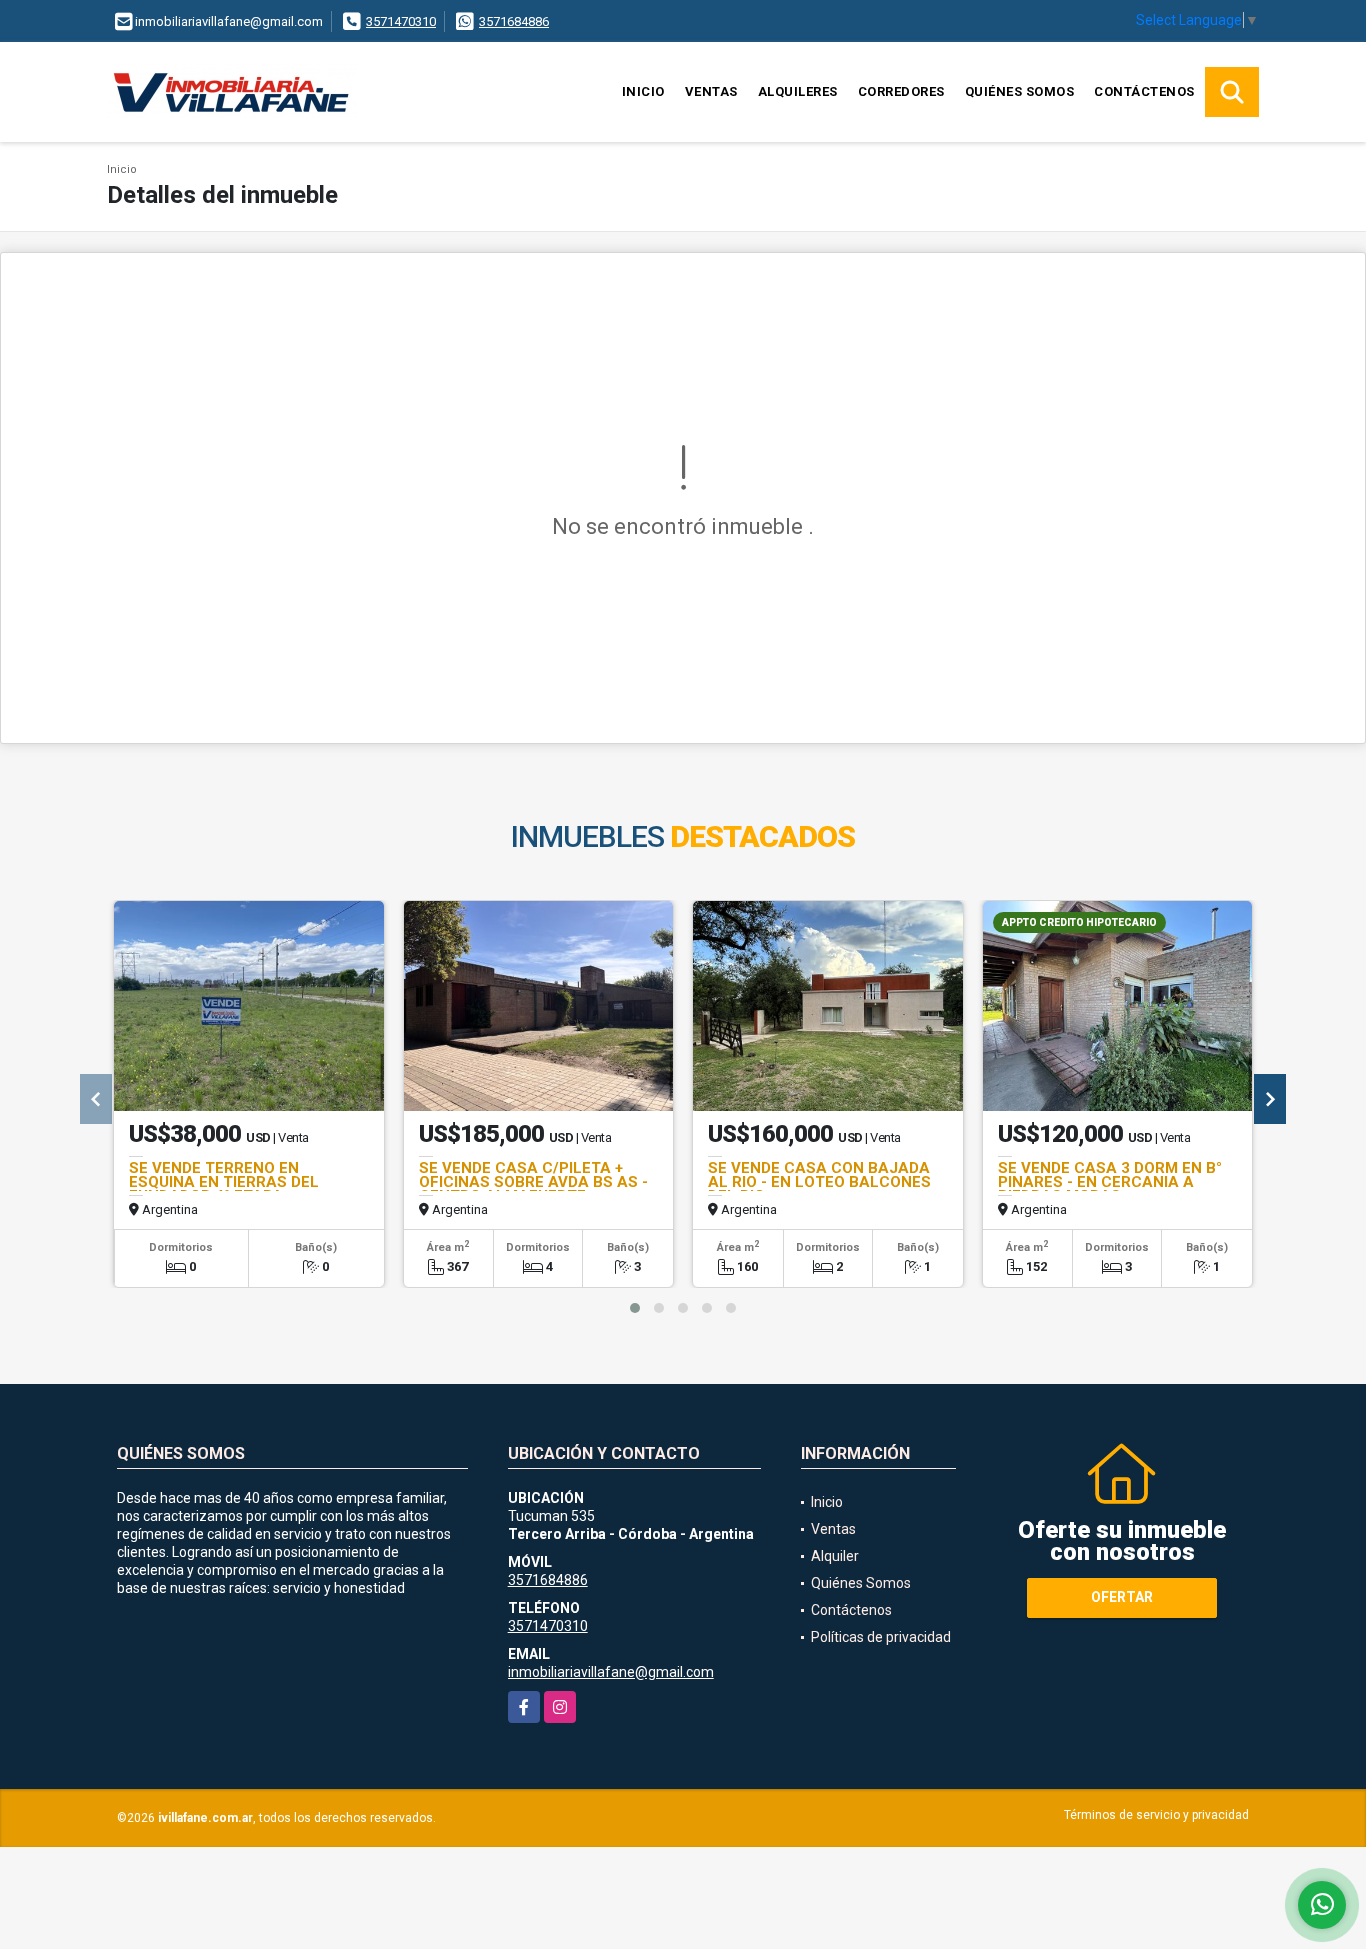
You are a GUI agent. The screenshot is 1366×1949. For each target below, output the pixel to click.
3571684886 (514, 21)
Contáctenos (1144, 91)
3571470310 (401, 21)
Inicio (643, 91)
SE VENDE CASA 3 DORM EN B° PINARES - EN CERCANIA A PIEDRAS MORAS (1110, 1182)
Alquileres (798, 91)
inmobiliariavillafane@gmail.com (611, 1672)
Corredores (901, 91)
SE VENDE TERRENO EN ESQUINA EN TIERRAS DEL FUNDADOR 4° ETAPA (224, 1182)
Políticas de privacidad (881, 1637)
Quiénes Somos (1020, 91)
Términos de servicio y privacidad (1156, 1815)
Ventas (711, 91)
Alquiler (835, 1556)
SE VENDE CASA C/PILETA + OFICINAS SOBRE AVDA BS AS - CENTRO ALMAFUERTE (533, 1182)
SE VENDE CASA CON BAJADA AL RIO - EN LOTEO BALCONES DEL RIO (819, 1182)
